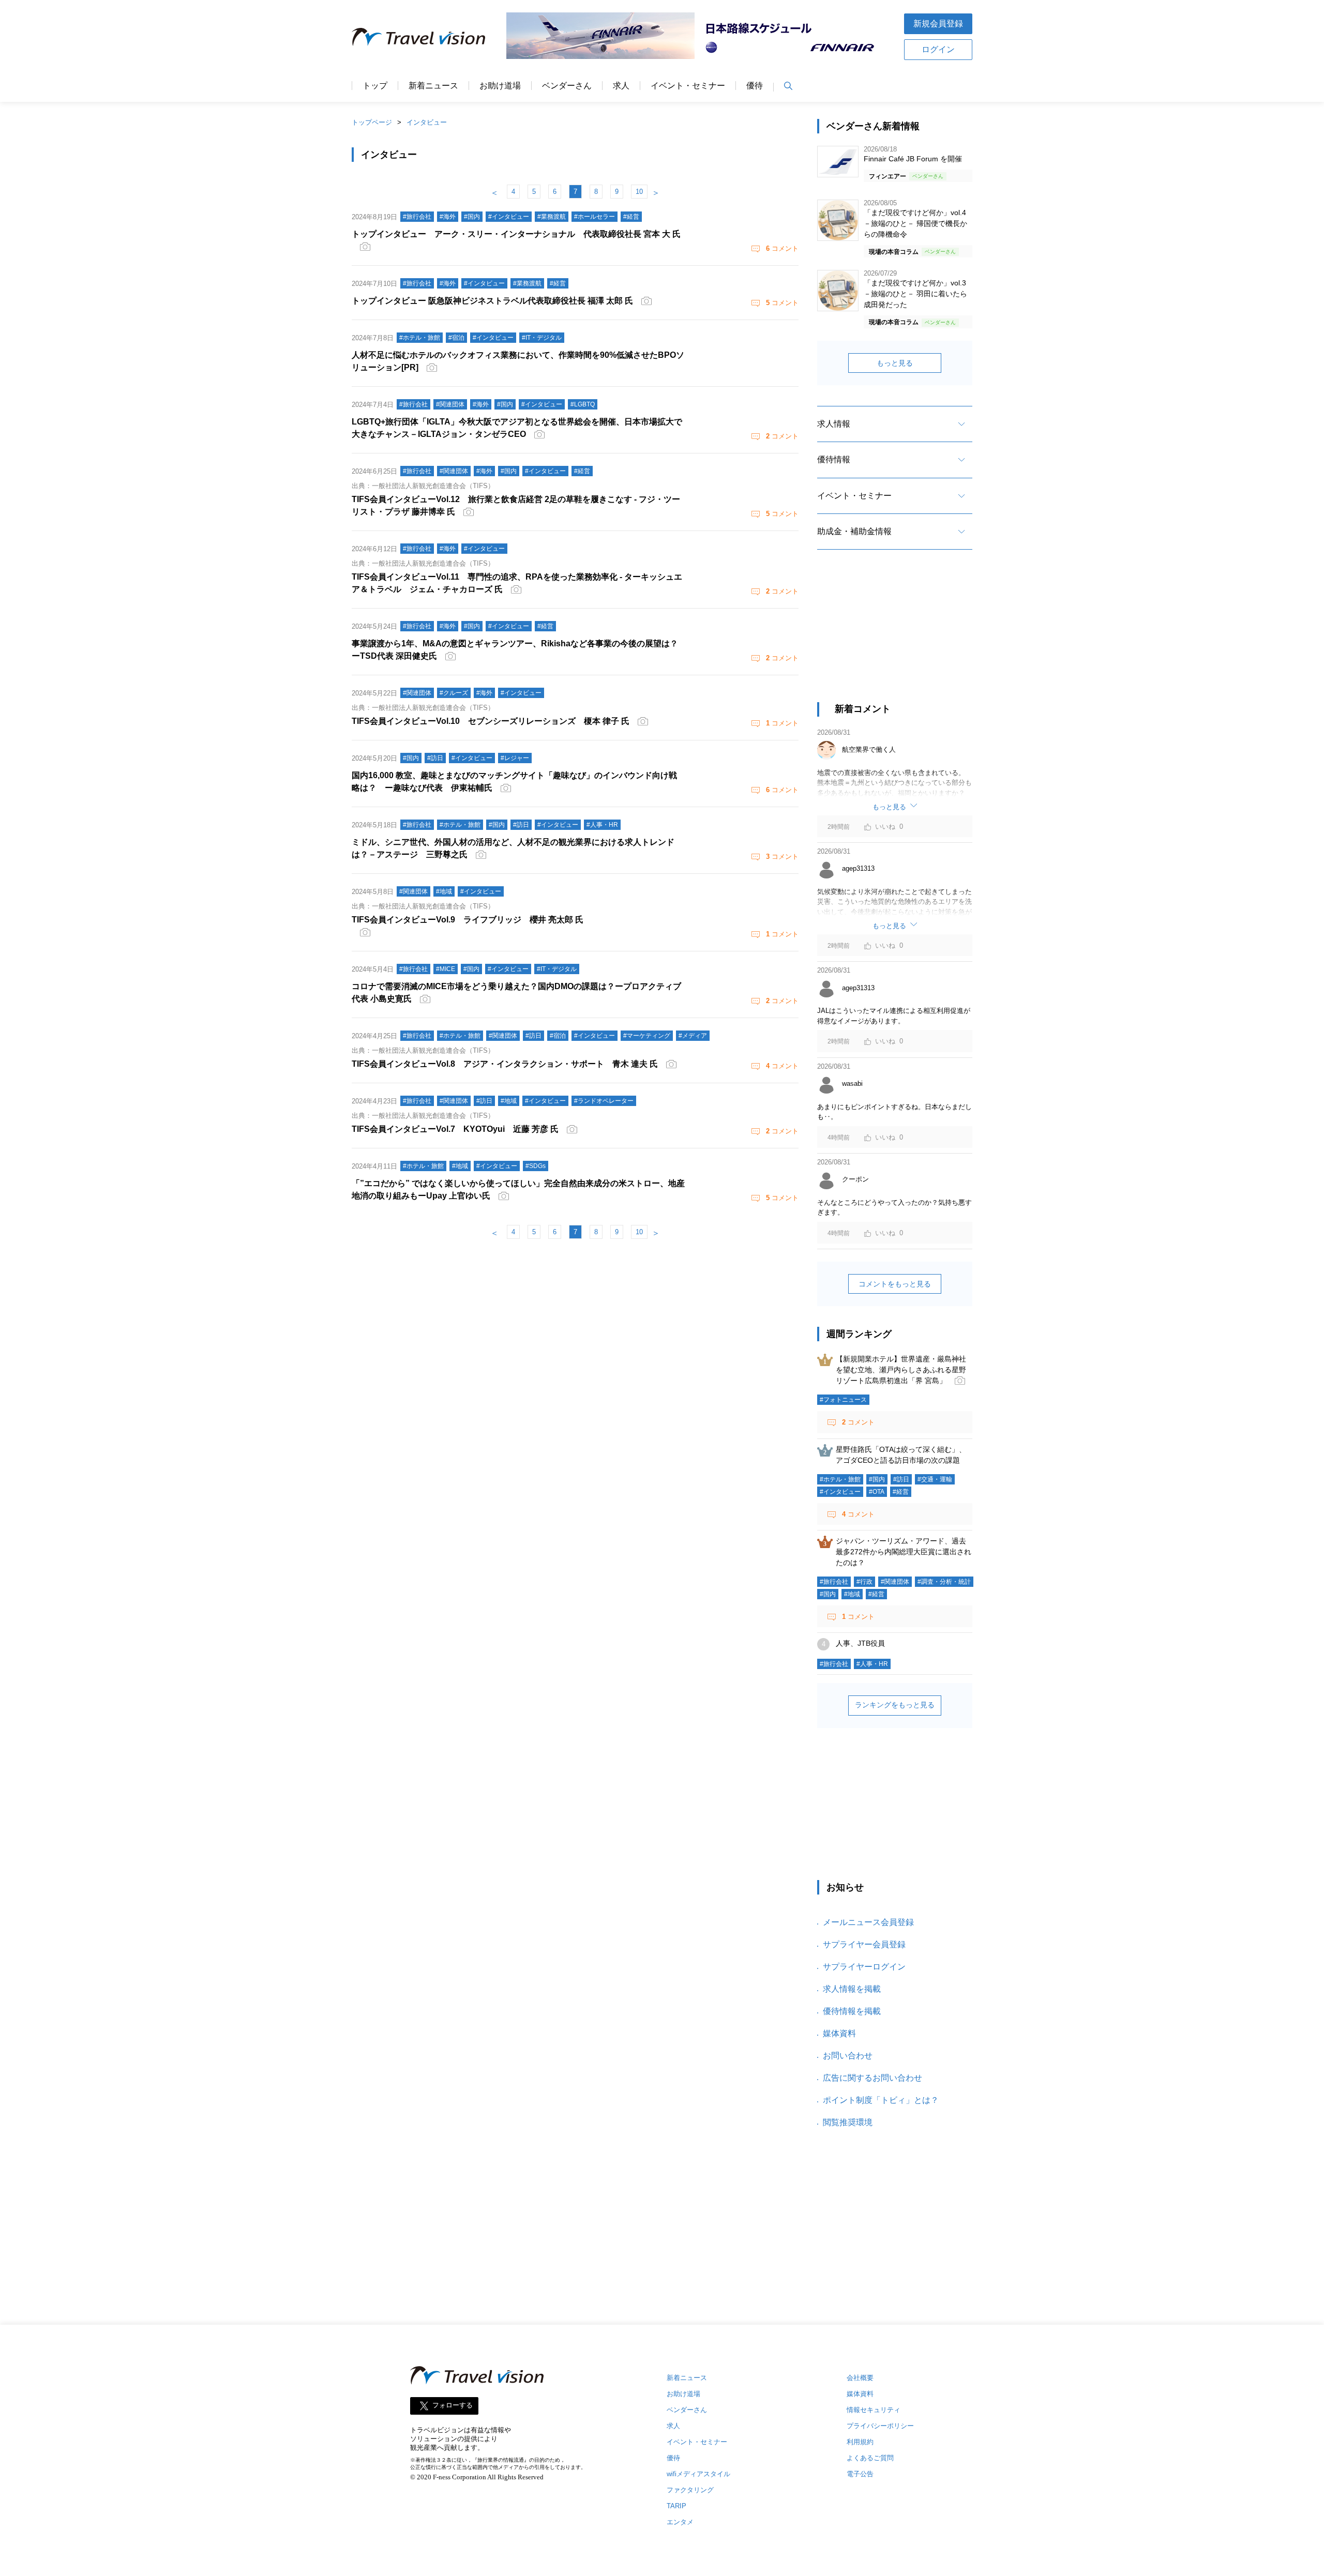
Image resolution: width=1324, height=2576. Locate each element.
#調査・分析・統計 (944, 1582)
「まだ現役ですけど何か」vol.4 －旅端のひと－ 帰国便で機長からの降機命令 (915, 223)
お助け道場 (500, 86)
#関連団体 (895, 1582)
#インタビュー (840, 1492)
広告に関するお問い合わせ (872, 2078)
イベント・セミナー (688, 86)
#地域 (852, 1594)
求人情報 (834, 424)
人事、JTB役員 (860, 1643)
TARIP (676, 2506)
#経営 (901, 1492)
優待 (755, 86)
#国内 (877, 1479)
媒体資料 (839, 2033)
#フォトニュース (843, 1400)
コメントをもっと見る (895, 1284)
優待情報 (834, 459)
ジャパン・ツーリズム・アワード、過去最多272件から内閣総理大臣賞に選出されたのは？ (904, 1552)
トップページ (372, 122)
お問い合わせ (848, 2056)
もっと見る (895, 363)
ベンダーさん (567, 86)
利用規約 (860, 2442)
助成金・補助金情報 (854, 531)
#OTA (877, 1492)
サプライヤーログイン (864, 1967)
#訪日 (901, 1479)
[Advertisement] (895, 635)
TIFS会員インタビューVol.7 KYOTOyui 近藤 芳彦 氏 (455, 1129)
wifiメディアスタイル (698, 2474)
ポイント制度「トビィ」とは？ (881, 2100)
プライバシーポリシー (880, 2426)
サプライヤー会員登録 (864, 1944)
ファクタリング (690, 2490)
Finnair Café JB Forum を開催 (913, 159)
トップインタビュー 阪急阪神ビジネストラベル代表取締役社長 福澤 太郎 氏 (492, 301)
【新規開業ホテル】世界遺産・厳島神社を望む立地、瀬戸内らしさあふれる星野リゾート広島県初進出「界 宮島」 (901, 1370)
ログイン (938, 49)
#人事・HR (872, 1664)
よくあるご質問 (870, 2458)
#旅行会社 (834, 1582)
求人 (621, 86)
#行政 (864, 1582)
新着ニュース (433, 86)
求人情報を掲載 (852, 1989)
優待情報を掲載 (852, 2011)
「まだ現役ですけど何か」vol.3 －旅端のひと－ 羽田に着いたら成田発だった (915, 294)
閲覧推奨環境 (848, 2122)
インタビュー (427, 122)
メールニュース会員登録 (868, 1922)
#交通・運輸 (935, 1479)
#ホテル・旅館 (840, 1479)
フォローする (453, 2406)
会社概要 (860, 2378)
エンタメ (680, 2522)
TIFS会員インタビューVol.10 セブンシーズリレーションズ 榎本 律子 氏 (491, 721)
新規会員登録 (938, 24)
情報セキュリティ (874, 2410)
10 (639, 192)
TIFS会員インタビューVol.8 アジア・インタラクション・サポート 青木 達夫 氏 (505, 1064)
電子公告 (860, 2474)
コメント (782, 248)
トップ (375, 86)
